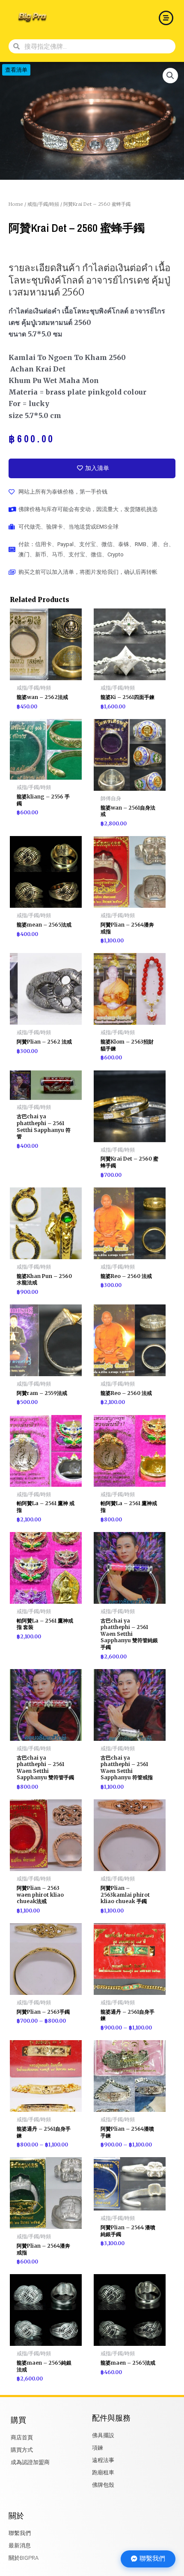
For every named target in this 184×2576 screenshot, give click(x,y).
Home (16, 204)
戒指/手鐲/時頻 (43, 204)
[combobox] (98, 46)
